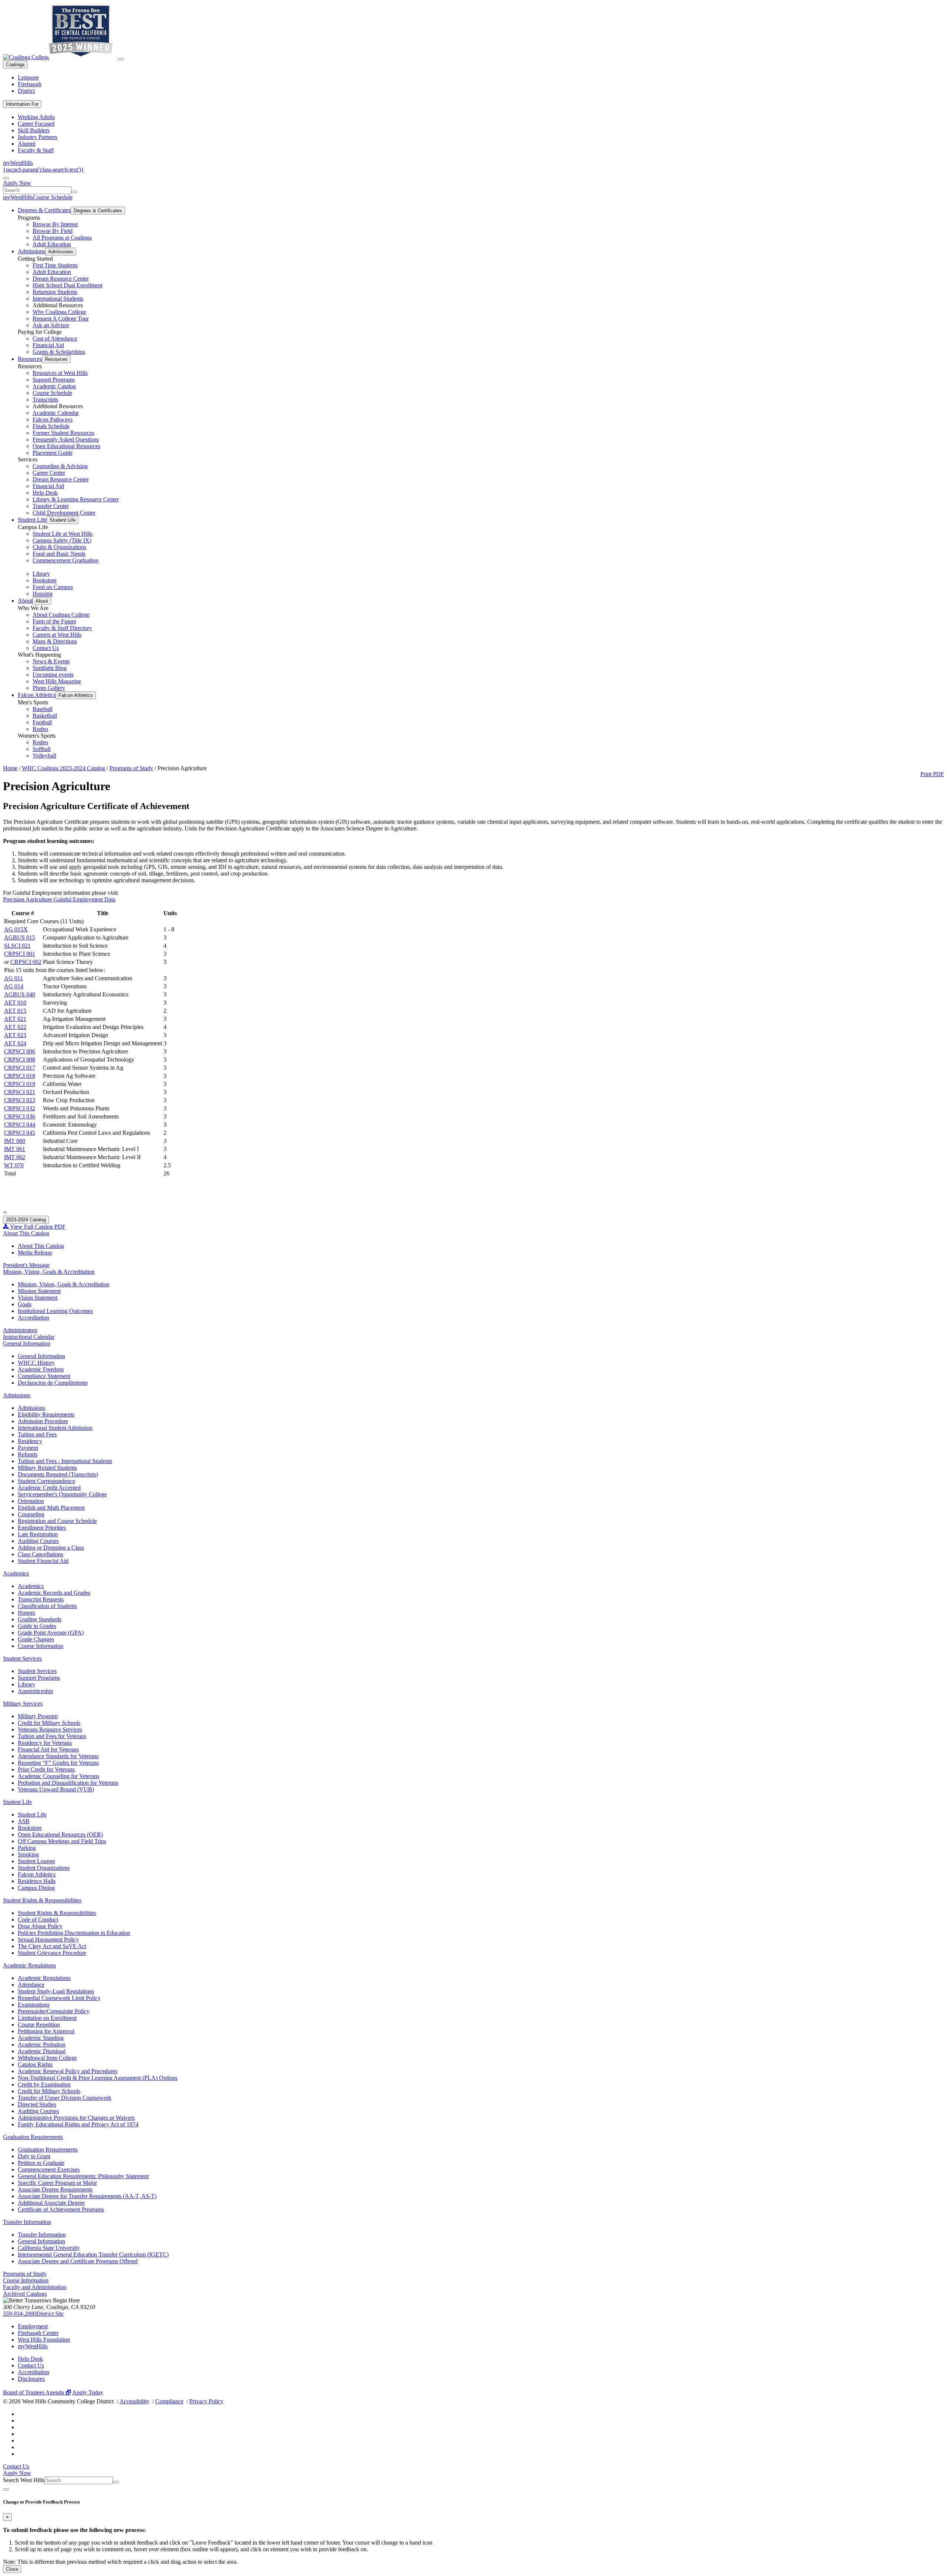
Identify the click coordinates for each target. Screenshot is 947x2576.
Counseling (31, 1514)
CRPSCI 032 (20, 1108)
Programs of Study (131, 768)
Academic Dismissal (42, 2051)
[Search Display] (6, 178)
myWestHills (18, 163)
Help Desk (45, 493)
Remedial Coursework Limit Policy (59, 1998)
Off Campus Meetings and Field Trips (62, 1841)
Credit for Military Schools (49, 1723)
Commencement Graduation (65, 560)
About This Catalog (26, 1233)
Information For (22, 104)
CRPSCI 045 (20, 1133)
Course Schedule (53, 197)
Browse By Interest (55, 224)
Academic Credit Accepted (49, 1488)
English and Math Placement (51, 1508)
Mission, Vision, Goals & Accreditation (49, 1272)
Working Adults (36, 117)
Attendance (31, 1985)
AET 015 (15, 1011)
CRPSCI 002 (26, 962)
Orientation (31, 1501)
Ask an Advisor (51, 325)
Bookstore (45, 580)
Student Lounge (36, 1861)
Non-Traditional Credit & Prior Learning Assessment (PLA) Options (98, 2078)
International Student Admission (55, 1428)
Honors (26, 1613)
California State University (49, 2248)
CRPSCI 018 (20, 1076)
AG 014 (14, 986)
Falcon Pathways (53, 419)
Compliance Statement (44, 1376)
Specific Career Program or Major (57, 2183)
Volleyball (44, 756)
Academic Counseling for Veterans (58, 1776)
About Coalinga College (61, 615)
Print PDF (932, 774)
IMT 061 (15, 1149)
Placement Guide (53, 453)
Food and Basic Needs (59, 554)
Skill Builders (34, 130)
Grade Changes (36, 1639)
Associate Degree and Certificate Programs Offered (78, 2261)
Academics (16, 1573)
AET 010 (15, 1003)
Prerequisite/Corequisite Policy (54, 2011)
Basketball (45, 716)
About (25, 601)
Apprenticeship (36, 1691)
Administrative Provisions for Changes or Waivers (76, 2118)
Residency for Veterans (45, 1743)
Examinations (34, 2005)
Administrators (20, 1330)
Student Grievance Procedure (52, 1953)
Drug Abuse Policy (40, 1926)
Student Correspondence (46, 1481)
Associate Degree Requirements (55, 2189)
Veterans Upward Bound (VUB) (56, 1789)
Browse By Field (53, 231)
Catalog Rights (35, 2064)
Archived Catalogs (25, 2294)
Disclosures (31, 2379)
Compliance (169, 2401)
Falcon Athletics (37, 695)
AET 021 (15, 1019)
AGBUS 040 (20, 994)
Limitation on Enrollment (47, 2018)
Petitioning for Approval (46, 2031)
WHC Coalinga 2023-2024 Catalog (63, 768)
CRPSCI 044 (20, 1125)
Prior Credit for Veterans (46, 1769)
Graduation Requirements (33, 2137)
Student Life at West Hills (63, 534)
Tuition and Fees (37, 1434)
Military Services (23, 1704)
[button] (5, 1212)
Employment (33, 2326)
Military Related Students (47, 1468)
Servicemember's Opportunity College (62, 1494)
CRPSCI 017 (20, 1068)
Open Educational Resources (66, 446)
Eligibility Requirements (46, 1414)
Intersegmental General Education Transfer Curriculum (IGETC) (93, 2255)
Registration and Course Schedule (57, 1521)
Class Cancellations (41, 1554)
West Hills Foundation (44, 2340)
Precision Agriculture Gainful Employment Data (59, 899)
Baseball (43, 709)
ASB (24, 1821)
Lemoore (28, 77)
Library (41, 574)
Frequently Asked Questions (66, 439)
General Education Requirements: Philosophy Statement (83, 2176)
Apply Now (17, 183)
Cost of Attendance (55, 338)
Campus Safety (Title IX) (62, 540)
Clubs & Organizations (59, 547)
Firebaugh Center (38, 2333)
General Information (27, 1343)
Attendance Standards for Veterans (58, 1756)
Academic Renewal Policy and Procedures (68, 2071)
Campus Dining (36, 1888)
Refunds (28, 1454)
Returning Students (55, 292)
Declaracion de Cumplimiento (53, 1383)
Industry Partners (38, 137)
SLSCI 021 (17, 946)
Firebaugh (30, 84)
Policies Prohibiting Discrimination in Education (74, 1933)
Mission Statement (39, 1291)
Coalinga (15, 65)
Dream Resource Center (61, 279)
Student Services (22, 1658)
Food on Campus (53, 587)
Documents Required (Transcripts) (58, 1474)
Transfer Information (27, 2222)
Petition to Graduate (41, 2163)
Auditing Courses (38, 1541)
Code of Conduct (38, 1920)
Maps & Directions (55, 641)
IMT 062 (15, 1157)
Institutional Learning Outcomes (55, 1311)
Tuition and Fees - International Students (65, 1461)
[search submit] (74, 192)
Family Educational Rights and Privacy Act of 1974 (78, 2124)
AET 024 (15, 1043)
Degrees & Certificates (44, 210)
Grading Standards (40, 1619)
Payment (28, 1448)
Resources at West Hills (60, 373)
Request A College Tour (61, 319)
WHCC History (36, 1363)
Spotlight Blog (50, 668)
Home (10, 768)
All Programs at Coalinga (62, 238)
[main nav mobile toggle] (121, 59)
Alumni (27, 144)
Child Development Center (64, 513)
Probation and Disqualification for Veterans (68, 1783)
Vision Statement (38, 1298)
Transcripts (45, 400)
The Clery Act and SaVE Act (52, 1946)
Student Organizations (44, 1868)
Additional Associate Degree (51, 2203)
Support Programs (54, 380)
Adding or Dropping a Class (51, 1548)
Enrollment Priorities (42, 1528)
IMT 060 (15, 1141)
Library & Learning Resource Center (76, 499)
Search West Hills (24, 2480)
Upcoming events (53, 675)
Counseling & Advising (60, 466)
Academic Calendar (56, 413)
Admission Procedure (43, 1421)
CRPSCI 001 (20, 954)
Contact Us (46, 648)
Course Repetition (39, 2025)
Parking (27, 1848)
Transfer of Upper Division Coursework (65, 2098)
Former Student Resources (63, 433)
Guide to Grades (37, 1626)
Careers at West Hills (57, 635)
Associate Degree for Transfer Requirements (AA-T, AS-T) (87, 2196)
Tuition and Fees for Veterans (52, 1736)
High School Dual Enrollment (68, 285)
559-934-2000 (20, 2314)
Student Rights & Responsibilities (42, 1900)
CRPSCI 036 (20, 1116)
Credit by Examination (44, 2084)
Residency (30, 1441)
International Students (58, 299)
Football (42, 722)
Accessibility (134, 2401)
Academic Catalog (54, 386)
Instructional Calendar (29, 1337)
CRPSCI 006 (20, 1051)
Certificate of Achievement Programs (61, 2209)
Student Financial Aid (43, 1561)
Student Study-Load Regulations (56, 1991)
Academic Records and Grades (54, 1593)
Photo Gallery (49, 688)
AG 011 (14, 978)
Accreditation (33, 1318)
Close (12, 2569)
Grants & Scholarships (59, 352)
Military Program (38, 1716)
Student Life (32, 520)
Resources (30, 359)
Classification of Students (47, 1606)
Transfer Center (51, 506)
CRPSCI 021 (20, 1092)
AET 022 (15, 1027)
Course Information (41, 1646)
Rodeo (40, 729)
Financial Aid (48, 345)
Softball (42, 749)
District (26, 91)
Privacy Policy (206, 2401)
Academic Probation (42, 2044)
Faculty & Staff (36, 150)
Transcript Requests (41, 1599)
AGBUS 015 (20, 937)
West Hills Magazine (57, 681)
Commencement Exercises (49, 2169)
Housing (43, 594)
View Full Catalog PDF (37, 1227)
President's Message (26, 1265)
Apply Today (88, 2392)
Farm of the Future (54, 621)
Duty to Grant (34, 2156)
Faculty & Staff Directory (62, 628)
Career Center (49, 473)
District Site (50, 2314)
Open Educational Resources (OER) (60, 1834)
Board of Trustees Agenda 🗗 (37, 2392)
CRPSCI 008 (20, 1059)
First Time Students (55, 265)
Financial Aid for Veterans (48, 1749)
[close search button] (6, 2489)
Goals (25, 1304)
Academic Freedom (41, 1369)
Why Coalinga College (59, 312)
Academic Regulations (29, 1965)
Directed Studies (37, 2104)
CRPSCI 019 (20, 1084)
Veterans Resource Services (50, 1729)
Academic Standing (41, 2038)
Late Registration (38, 1534)
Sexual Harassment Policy (48, 1939)
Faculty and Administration (35, 2287)
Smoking (28, 1854)
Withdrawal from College (47, 2058)
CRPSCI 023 (20, 1100)
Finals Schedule (51, 426)
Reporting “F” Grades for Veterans (58, 1763)
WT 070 (14, 1165)
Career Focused (36, 124)
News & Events (51, 661)
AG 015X (16, 929)
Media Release (35, 1253)
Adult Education (52, 244)
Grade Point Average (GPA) (51, 1633)
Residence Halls (37, 1881)
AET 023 (15, 1035)
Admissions (31, 251)
